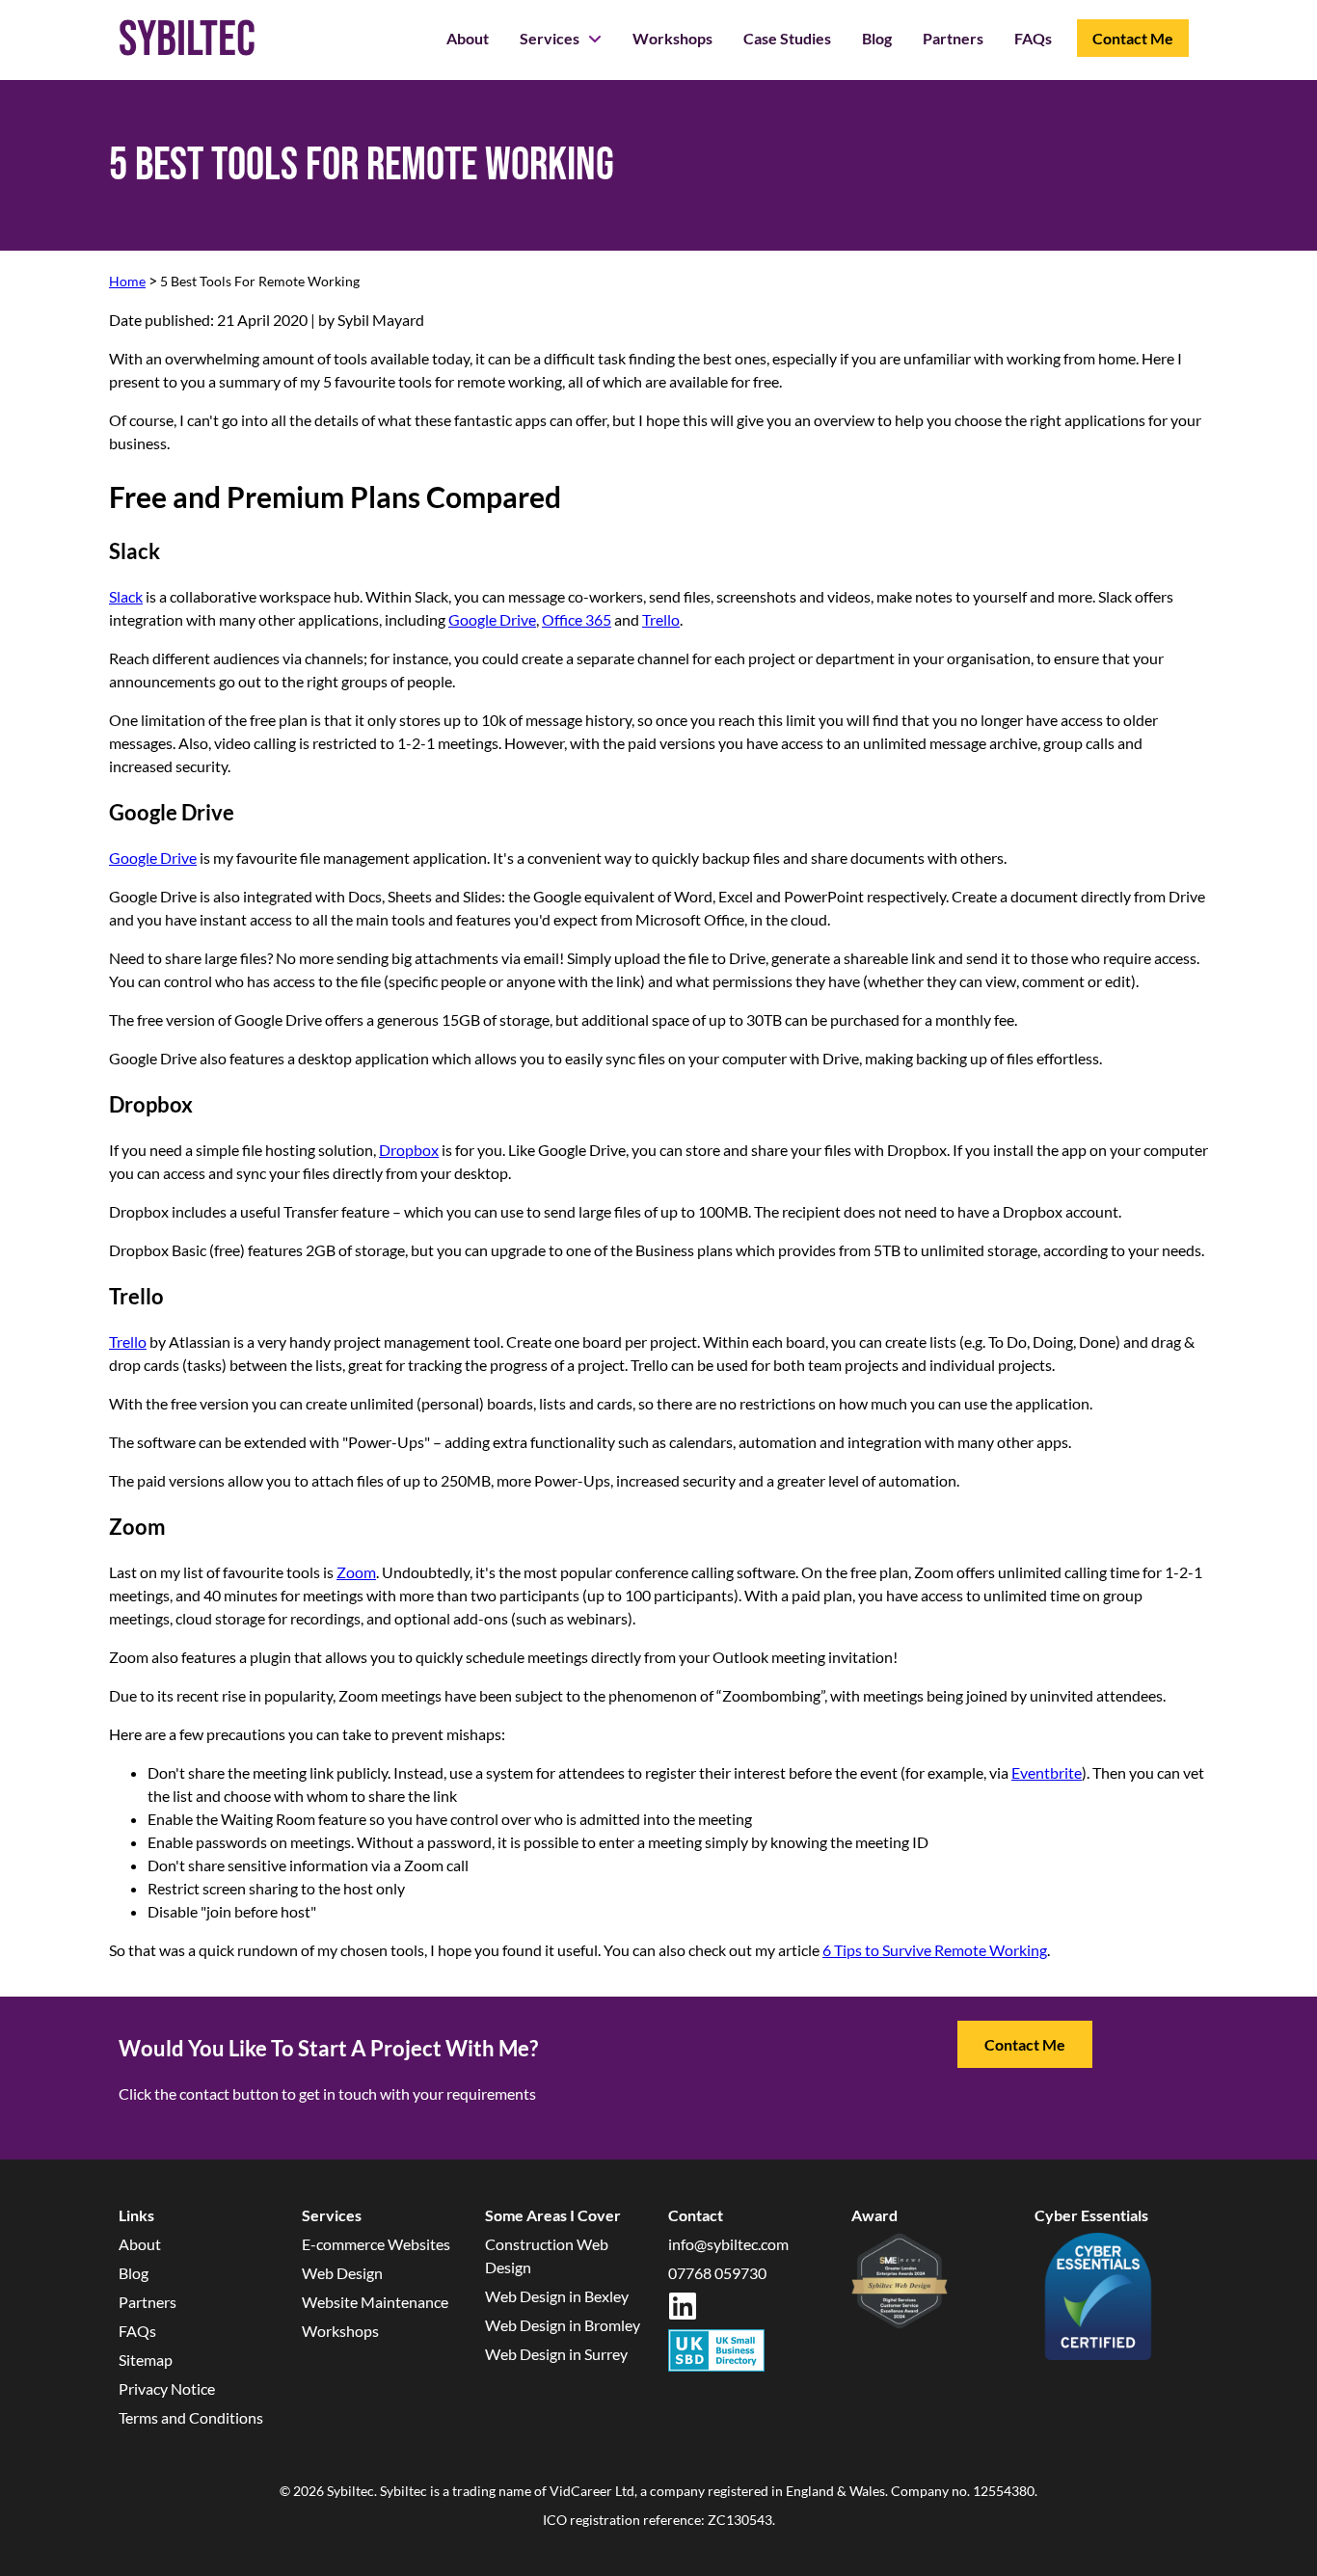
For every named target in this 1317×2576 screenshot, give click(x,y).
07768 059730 (717, 2273)
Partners (953, 38)
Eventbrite (1047, 1772)
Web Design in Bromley (563, 2325)
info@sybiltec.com (728, 2244)
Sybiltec (187, 40)
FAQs (1033, 38)
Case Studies (787, 38)
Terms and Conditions (191, 2417)
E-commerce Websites (376, 2244)
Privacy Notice (167, 2388)
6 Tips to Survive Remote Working (935, 1950)
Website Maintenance (375, 2302)
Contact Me (1133, 38)
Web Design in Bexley (557, 2296)
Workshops (672, 38)
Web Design (342, 2273)
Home (127, 281)
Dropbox (409, 1150)
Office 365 (577, 619)
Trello (661, 619)
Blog (877, 38)
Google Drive (492, 619)
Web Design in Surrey (556, 2354)
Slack (126, 596)
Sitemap (146, 2360)
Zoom (356, 1572)
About (468, 38)
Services (551, 38)
